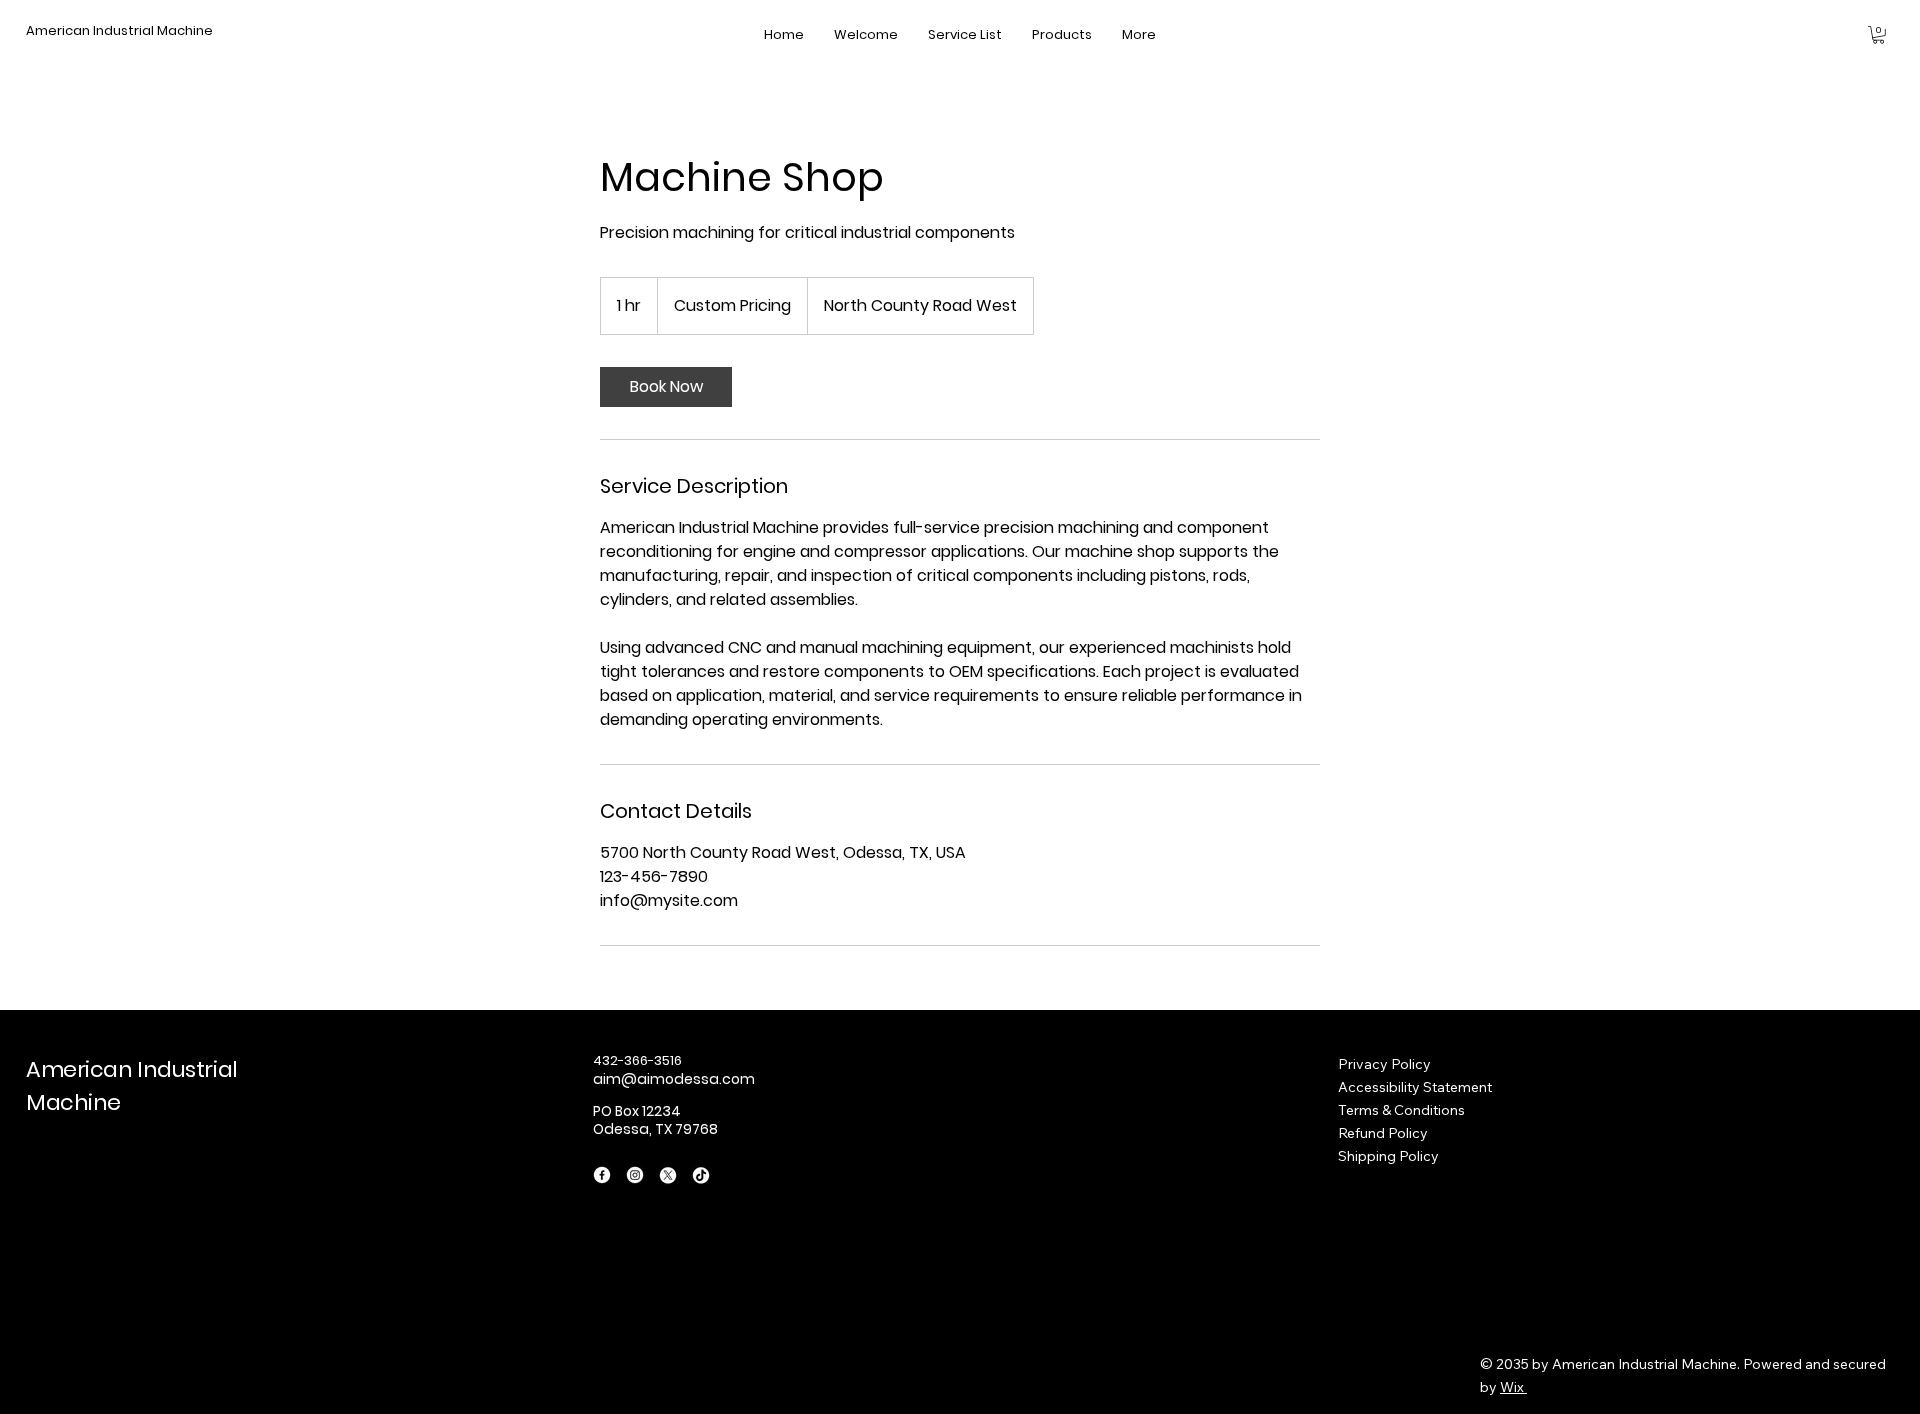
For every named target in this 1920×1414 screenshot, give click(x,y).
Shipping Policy (1388, 1156)
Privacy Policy (1384, 1064)
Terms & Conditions (1401, 1110)
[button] (1878, 35)
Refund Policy (1383, 1133)
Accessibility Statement (1415, 1087)
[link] (666, 387)
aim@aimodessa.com (674, 1079)
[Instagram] (635, 1175)
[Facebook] (602, 1175)
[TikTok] (701, 1175)
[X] (668, 1175)
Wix (1512, 1387)
